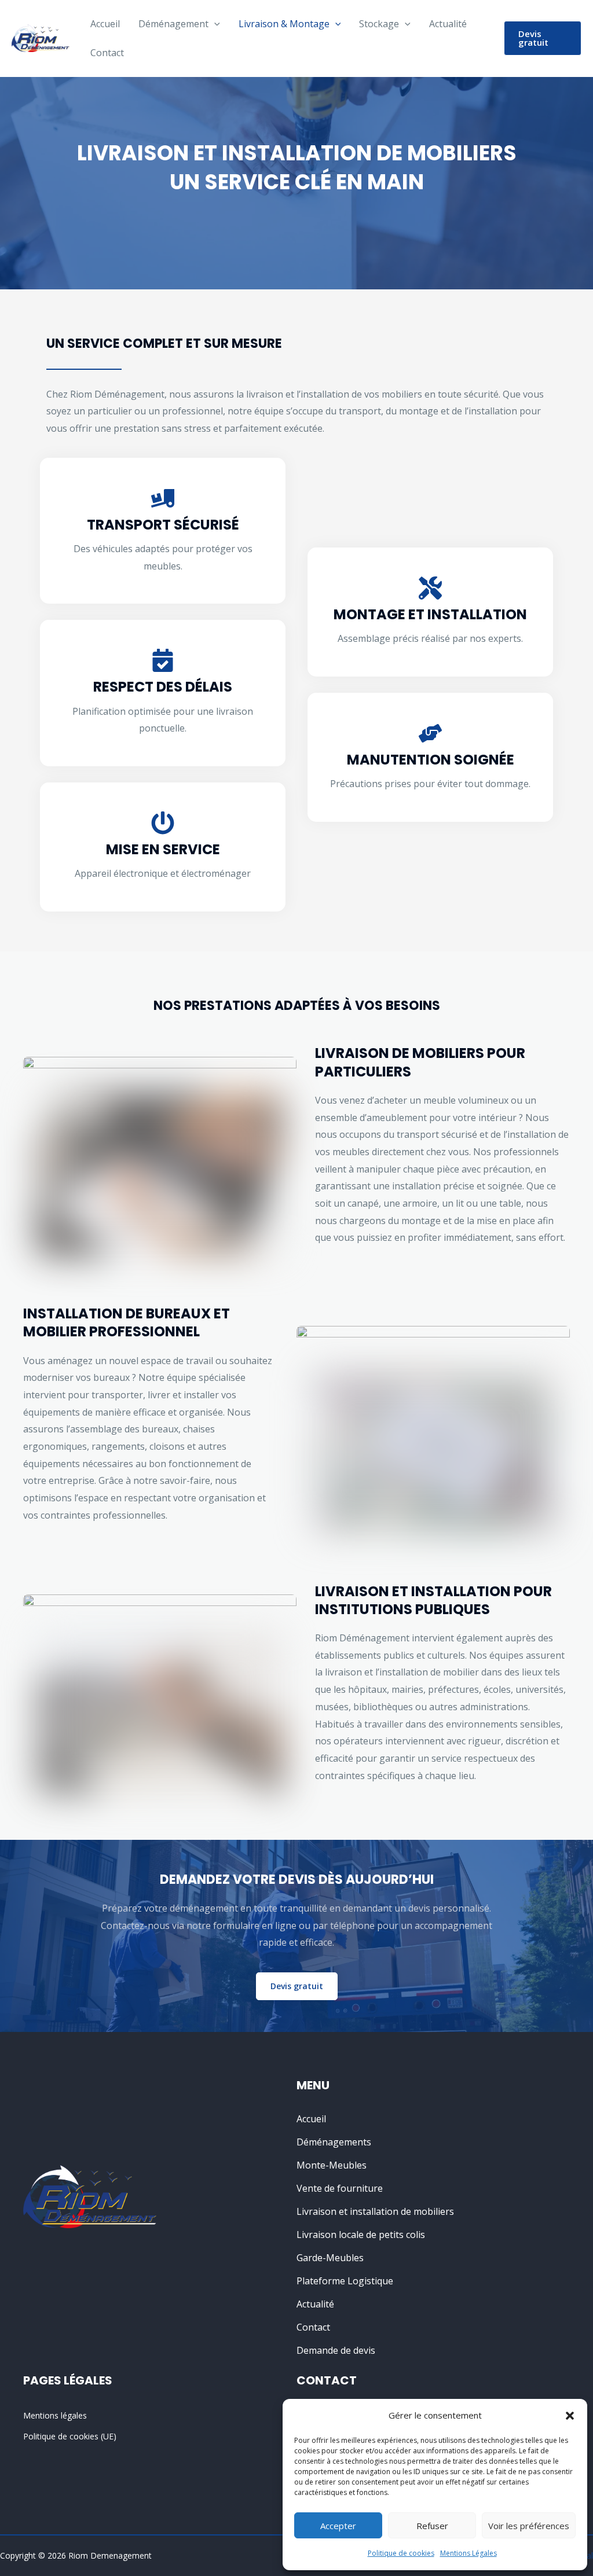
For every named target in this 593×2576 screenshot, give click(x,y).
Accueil (105, 24)
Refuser (432, 2526)
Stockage (379, 24)
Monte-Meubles (332, 2165)
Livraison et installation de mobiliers (375, 2211)
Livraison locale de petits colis (361, 2235)
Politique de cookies (401, 2553)
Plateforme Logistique (345, 2281)
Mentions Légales (468, 2553)
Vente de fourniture (340, 2188)
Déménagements (334, 2142)
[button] (570, 2416)
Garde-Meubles (330, 2258)
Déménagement (173, 24)
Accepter (338, 2526)
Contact (107, 53)
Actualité (448, 24)
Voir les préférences (529, 2526)
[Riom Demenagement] (41, 37)
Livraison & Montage (284, 24)
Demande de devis (336, 2350)
